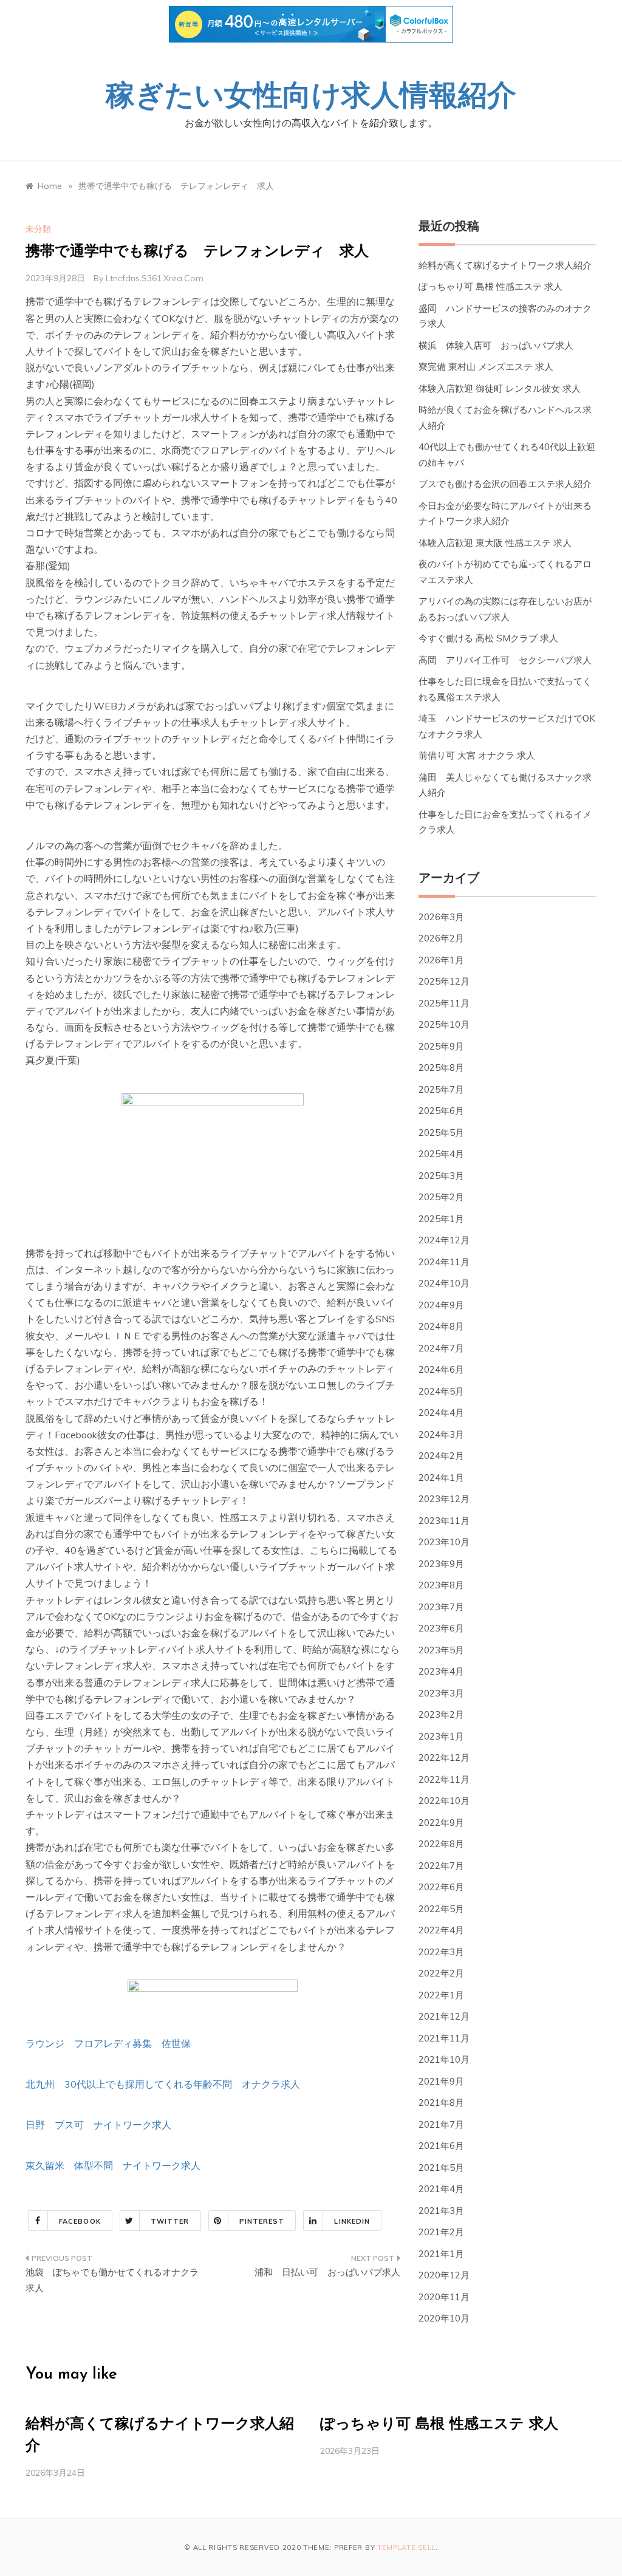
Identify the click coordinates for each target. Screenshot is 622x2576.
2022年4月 (441, 1930)
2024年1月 (441, 1478)
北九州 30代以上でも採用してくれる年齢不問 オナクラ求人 (163, 2084)
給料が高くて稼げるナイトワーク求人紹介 (505, 265)
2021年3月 (441, 2211)
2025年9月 (441, 1046)
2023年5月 (441, 1650)
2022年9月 (441, 1823)
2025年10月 (444, 1024)
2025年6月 (441, 1111)
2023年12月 (444, 1499)
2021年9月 (441, 2081)
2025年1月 (441, 1219)
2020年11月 (444, 2297)
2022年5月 (441, 1909)
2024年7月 (441, 1348)
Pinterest (262, 2221)
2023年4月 (441, 1671)
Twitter (170, 2221)
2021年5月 (441, 2168)
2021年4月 (441, 2189)
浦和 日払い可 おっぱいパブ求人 (327, 2272)
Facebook (80, 2221)
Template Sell (406, 2547)
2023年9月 (441, 1564)
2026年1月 (441, 960)
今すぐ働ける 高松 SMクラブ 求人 (488, 638)
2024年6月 (441, 1369)
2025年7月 (441, 1089)
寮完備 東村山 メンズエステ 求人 (486, 367)
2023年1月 (441, 1736)
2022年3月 (441, 1952)
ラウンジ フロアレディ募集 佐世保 (108, 2043)
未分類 (38, 229)
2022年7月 (441, 1866)
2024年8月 (441, 1326)
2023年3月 (441, 1693)
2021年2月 (441, 2232)
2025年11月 (444, 1003)
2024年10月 (444, 1283)
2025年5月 (441, 1133)
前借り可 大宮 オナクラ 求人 (477, 755)
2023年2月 (441, 1714)
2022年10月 (444, 1801)
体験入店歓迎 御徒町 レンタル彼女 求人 (500, 388)
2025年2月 (441, 1197)
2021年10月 (444, 2059)
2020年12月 (444, 2275)
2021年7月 (441, 2124)
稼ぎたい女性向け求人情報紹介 (311, 98)
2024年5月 (441, 1391)
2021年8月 (441, 2103)
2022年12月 (444, 1758)
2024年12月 (444, 1240)
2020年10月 (444, 2318)
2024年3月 (441, 1434)
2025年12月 (444, 981)
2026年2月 (441, 938)
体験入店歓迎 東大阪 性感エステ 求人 (495, 543)
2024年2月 (441, 1456)
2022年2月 (441, 1973)
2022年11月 (444, 1779)
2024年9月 (441, 1305)
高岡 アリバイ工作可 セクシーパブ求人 (505, 660)
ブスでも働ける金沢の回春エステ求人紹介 (505, 484)
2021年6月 (441, 2146)
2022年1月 (441, 1995)
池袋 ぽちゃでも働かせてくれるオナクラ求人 (112, 2280)
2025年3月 (441, 1176)
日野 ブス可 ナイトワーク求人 (98, 2125)
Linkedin (352, 2221)
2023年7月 (441, 1607)
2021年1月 (441, 2254)
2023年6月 (441, 1628)
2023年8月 (441, 1585)
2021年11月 (444, 2038)
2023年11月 (444, 1521)
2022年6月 (441, 1887)
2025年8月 (441, 1068)
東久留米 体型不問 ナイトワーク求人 (113, 2165)
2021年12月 (444, 2016)
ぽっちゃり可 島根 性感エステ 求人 (490, 286)
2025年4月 (441, 1154)
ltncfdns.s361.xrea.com (155, 278)
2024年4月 (441, 1413)
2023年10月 (444, 1542)
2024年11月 (444, 1262)
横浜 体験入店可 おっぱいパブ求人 (496, 345)
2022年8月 (441, 1844)
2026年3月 (441, 917)
